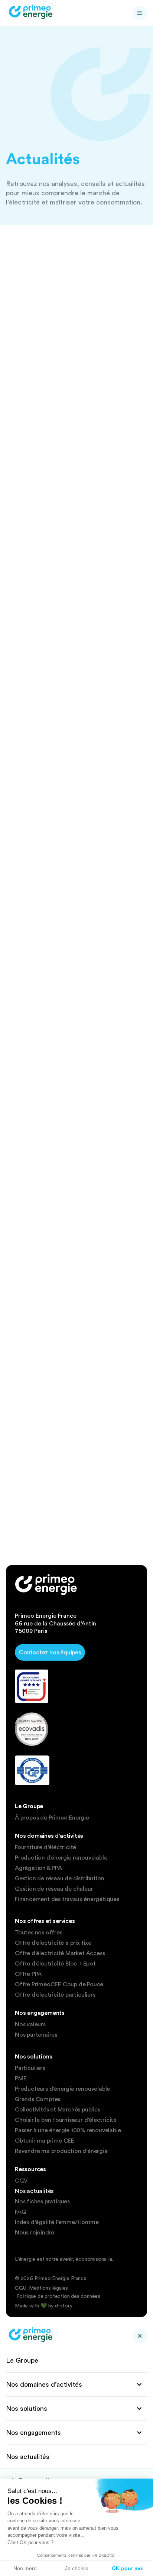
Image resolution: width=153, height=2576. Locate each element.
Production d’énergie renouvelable (61, 1858)
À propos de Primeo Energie (52, 1818)
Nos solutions (27, 2408)
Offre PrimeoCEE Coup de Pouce (59, 1984)
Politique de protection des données (58, 2296)
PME (21, 2079)
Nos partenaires (36, 2035)
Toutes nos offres (39, 1933)
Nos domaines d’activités (44, 2384)
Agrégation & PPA (38, 1868)
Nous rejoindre (35, 2233)
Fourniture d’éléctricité (45, 1847)
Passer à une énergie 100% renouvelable (68, 2130)
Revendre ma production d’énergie (61, 2151)
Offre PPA (28, 1974)
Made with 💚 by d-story (44, 2306)
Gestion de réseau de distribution (59, 1878)
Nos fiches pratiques (42, 2201)
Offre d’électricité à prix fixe (53, 1943)
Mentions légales (48, 2288)
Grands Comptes (38, 2099)
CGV (21, 2181)
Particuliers (30, 2068)
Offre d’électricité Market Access (60, 1953)
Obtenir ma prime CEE (45, 2141)
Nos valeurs (30, 2024)
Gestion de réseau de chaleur (54, 1889)
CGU (20, 2288)
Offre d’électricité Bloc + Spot (55, 1964)
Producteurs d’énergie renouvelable (62, 2089)
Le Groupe (22, 2360)
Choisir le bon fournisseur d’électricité (66, 2120)
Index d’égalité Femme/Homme (57, 2222)
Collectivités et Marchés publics (58, 2110)
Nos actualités (34, 2191)
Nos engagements (33, 2432)
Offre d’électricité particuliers (55, 1995)
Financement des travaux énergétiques (67, 1899)
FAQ (20, 2212)
